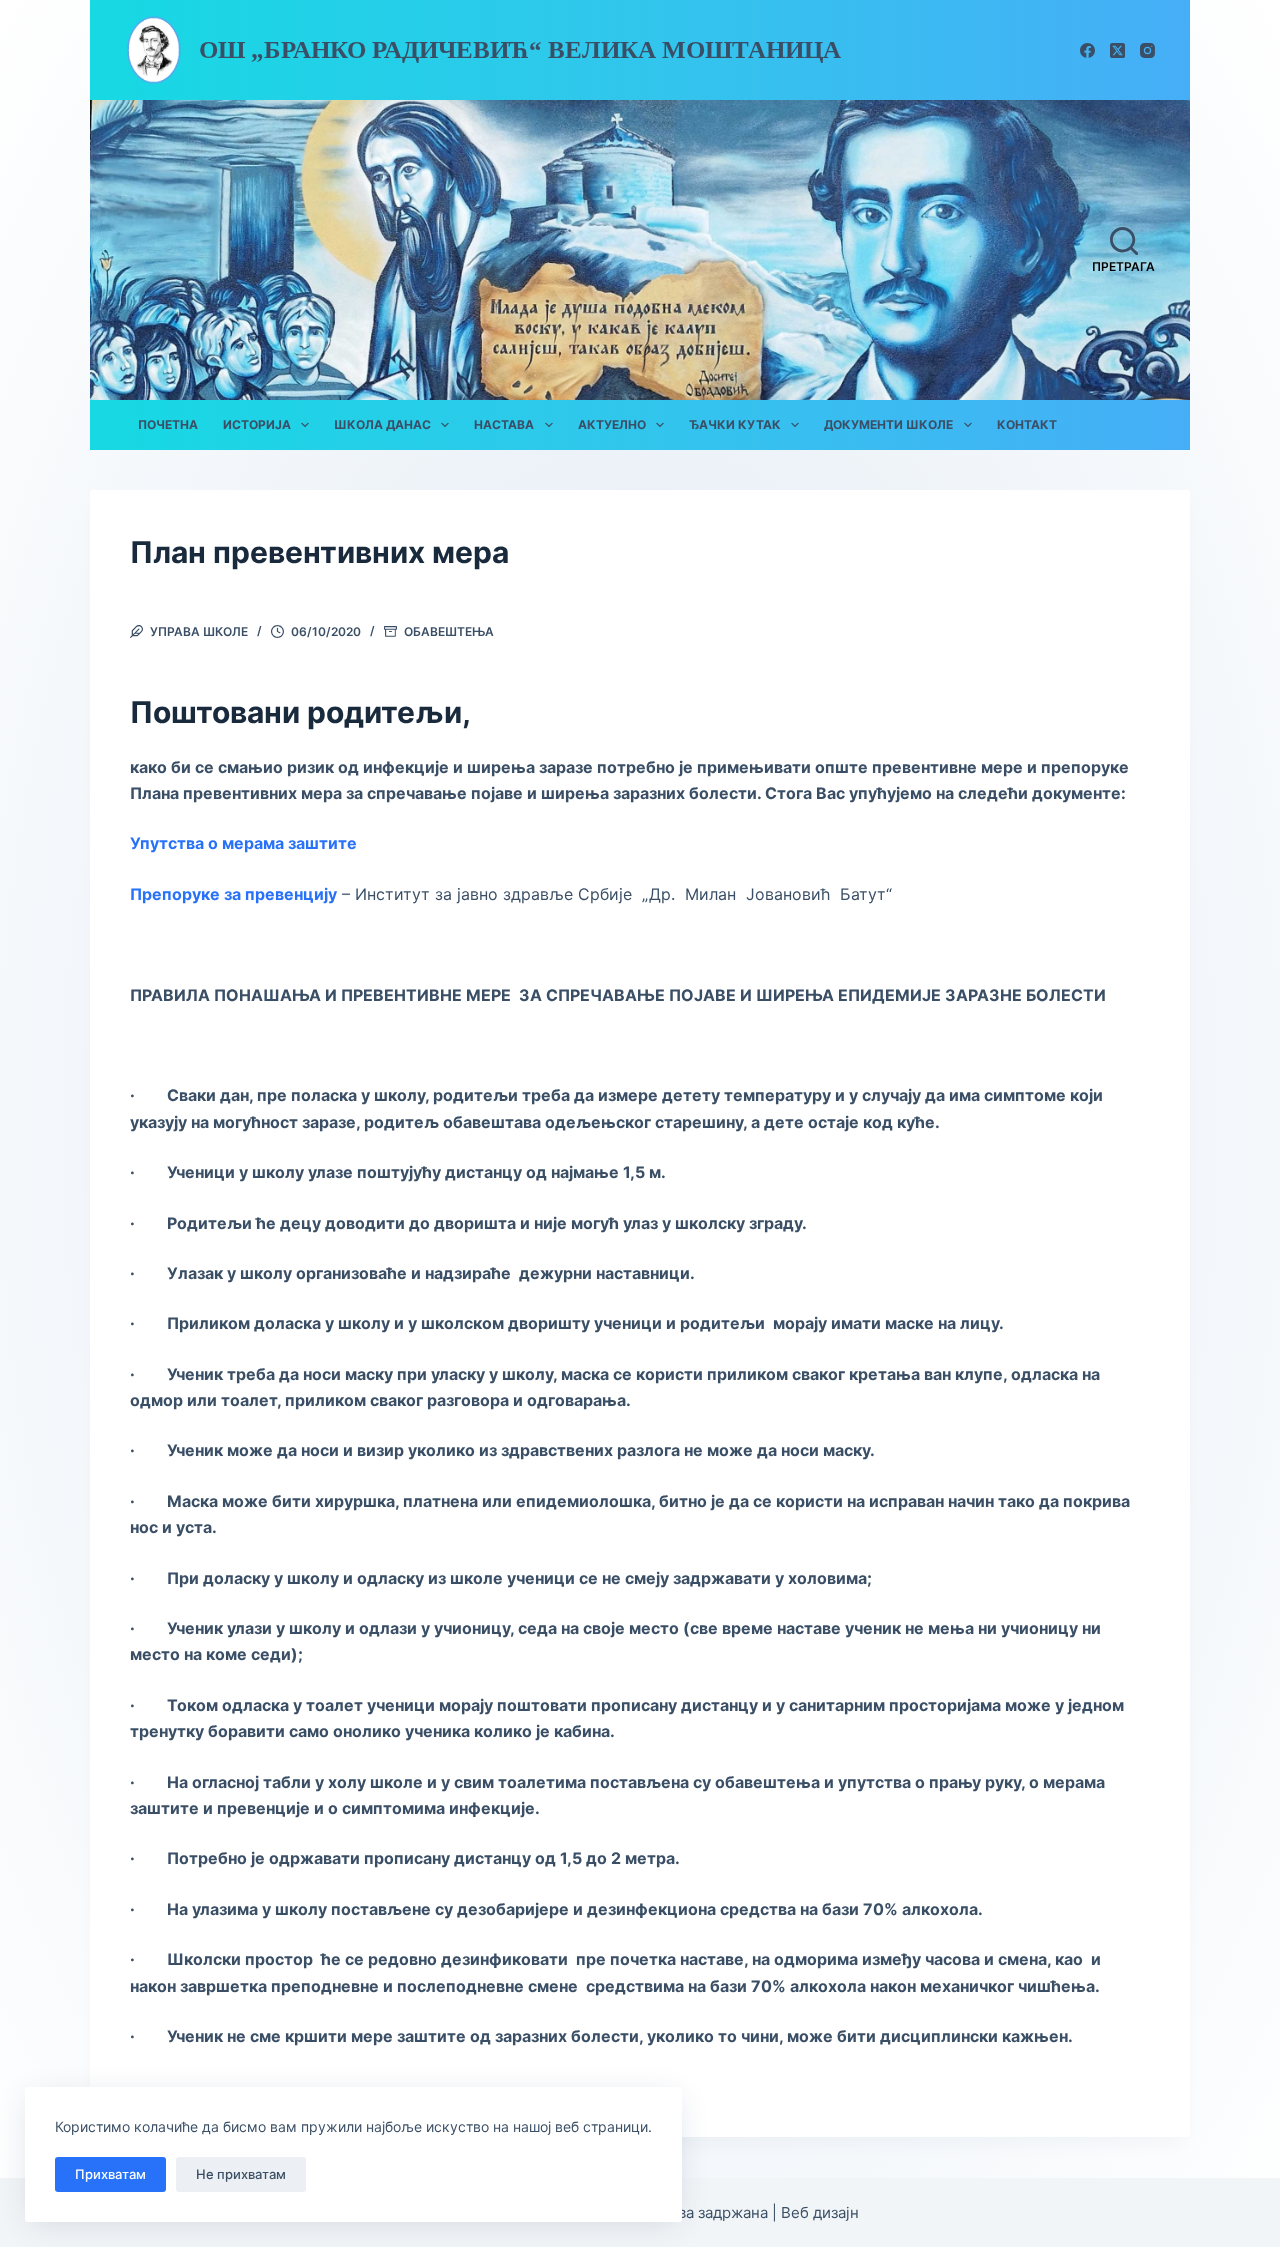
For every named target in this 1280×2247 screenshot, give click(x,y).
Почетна (168, 424)
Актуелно (612, 424)
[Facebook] (1087, 50)
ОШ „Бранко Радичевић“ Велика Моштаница (520, 49)
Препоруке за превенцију (233, 894)
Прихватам (110, 2174)
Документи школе (888, 424)
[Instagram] (1147, 50)
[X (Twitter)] (1117, 50)
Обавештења (449, 631)
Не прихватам (241, 2174)
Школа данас (382, 424)
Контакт (1027, 424)
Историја (257, 424)
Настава (504, 424)
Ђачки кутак (735, 424)
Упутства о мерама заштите (245, 843)
